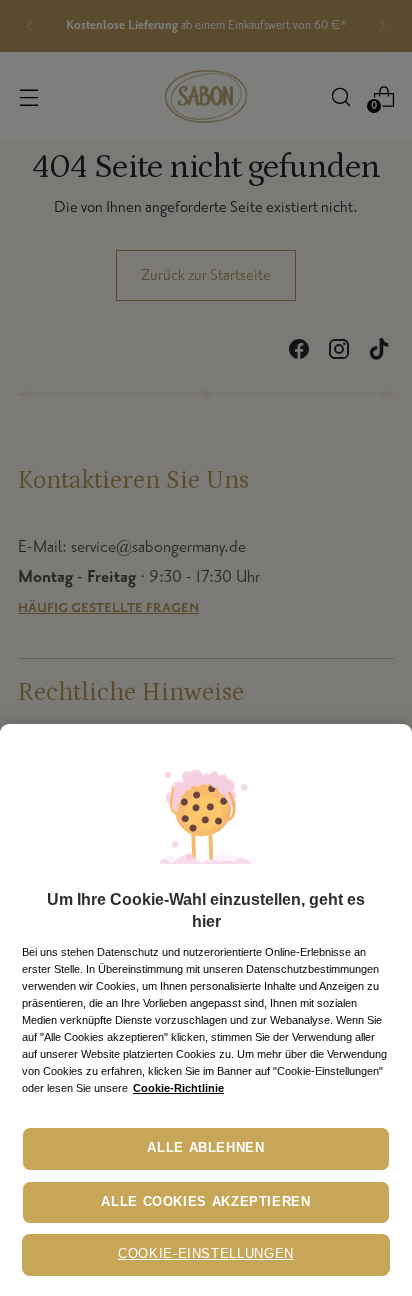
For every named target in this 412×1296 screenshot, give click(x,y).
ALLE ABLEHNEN (205, 1148)
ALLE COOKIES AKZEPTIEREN (205, 1202)
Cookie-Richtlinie (178, 1088)
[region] (206, 1010)
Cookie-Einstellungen (206, 1254)
